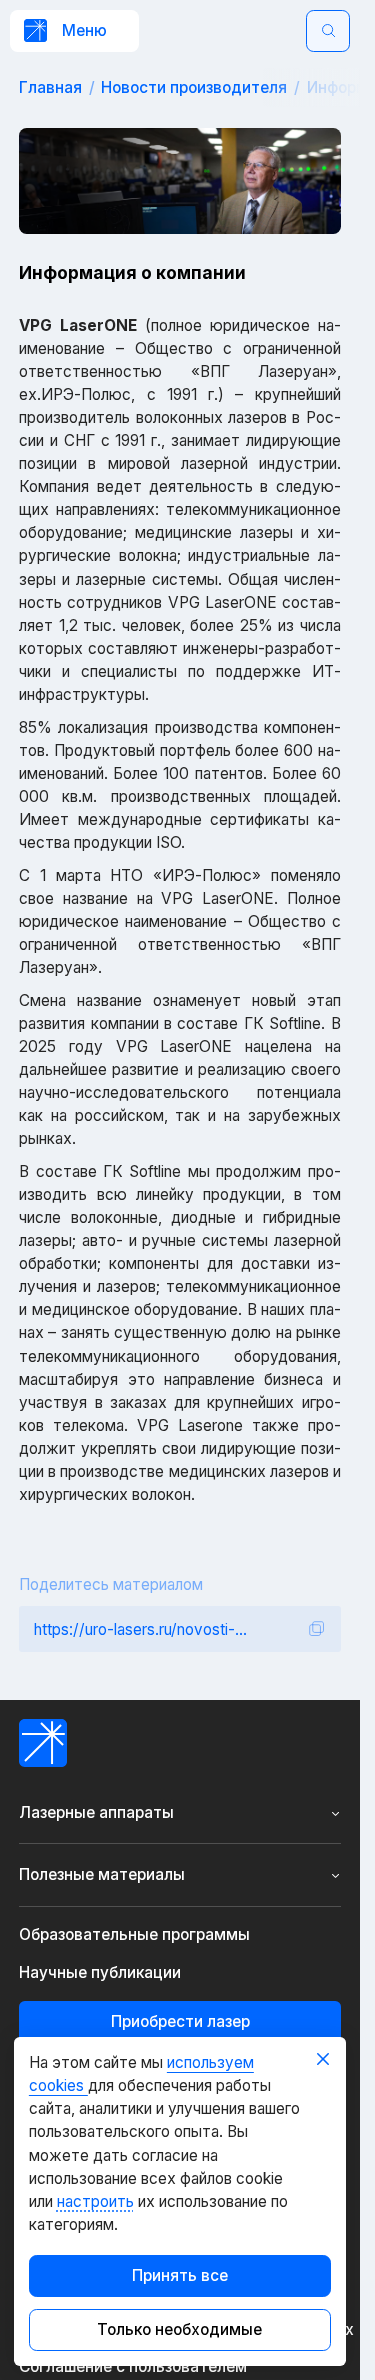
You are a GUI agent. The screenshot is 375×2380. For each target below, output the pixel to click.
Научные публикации (100, 1973)
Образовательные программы (134, 1935)
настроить (95, 2201)
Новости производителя (194, 87)
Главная (50, 87)
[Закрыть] (323, 2059)
